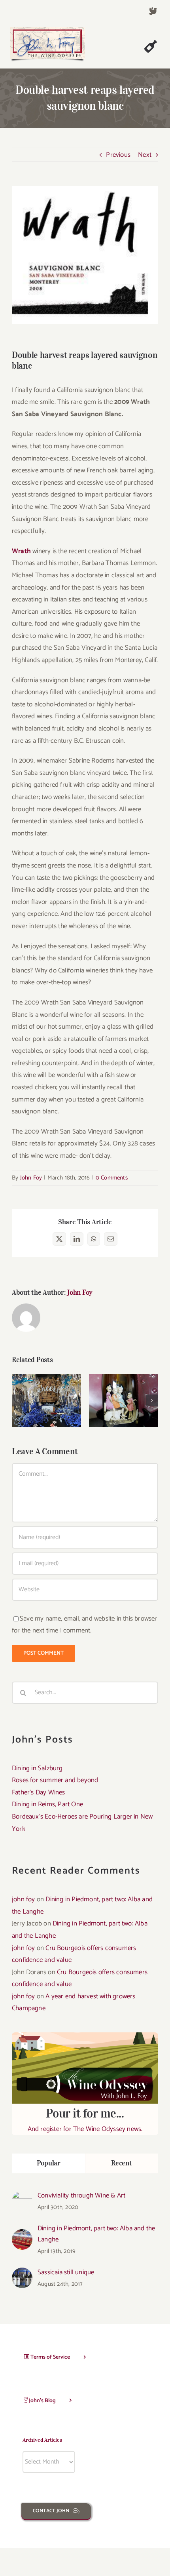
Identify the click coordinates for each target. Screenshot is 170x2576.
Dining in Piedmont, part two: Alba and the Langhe (96, 2234)
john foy (24, 1899)
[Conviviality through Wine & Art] (22, 2197)
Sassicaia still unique (66, 2272)
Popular (49, 2163)
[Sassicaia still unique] (22, 2274)
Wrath (21, 551)
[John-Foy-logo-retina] (47, 30)
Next (145, 155)
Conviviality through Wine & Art (81, 2195)
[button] (18, 1400)
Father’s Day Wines (46, 1389)
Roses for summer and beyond (55, 1780)
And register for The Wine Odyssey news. (85, 2120)
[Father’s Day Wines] (46, 1400)
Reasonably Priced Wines (124, 1389)
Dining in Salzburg (37, 1768)
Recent (121, 2163)
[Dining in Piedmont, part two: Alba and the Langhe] (22, 2235)
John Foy (31, 1178)
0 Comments (112, 1178)
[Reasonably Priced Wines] (124, 1400)
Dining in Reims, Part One (47, 1804)
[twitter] (153, 11)
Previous (118, 155)
